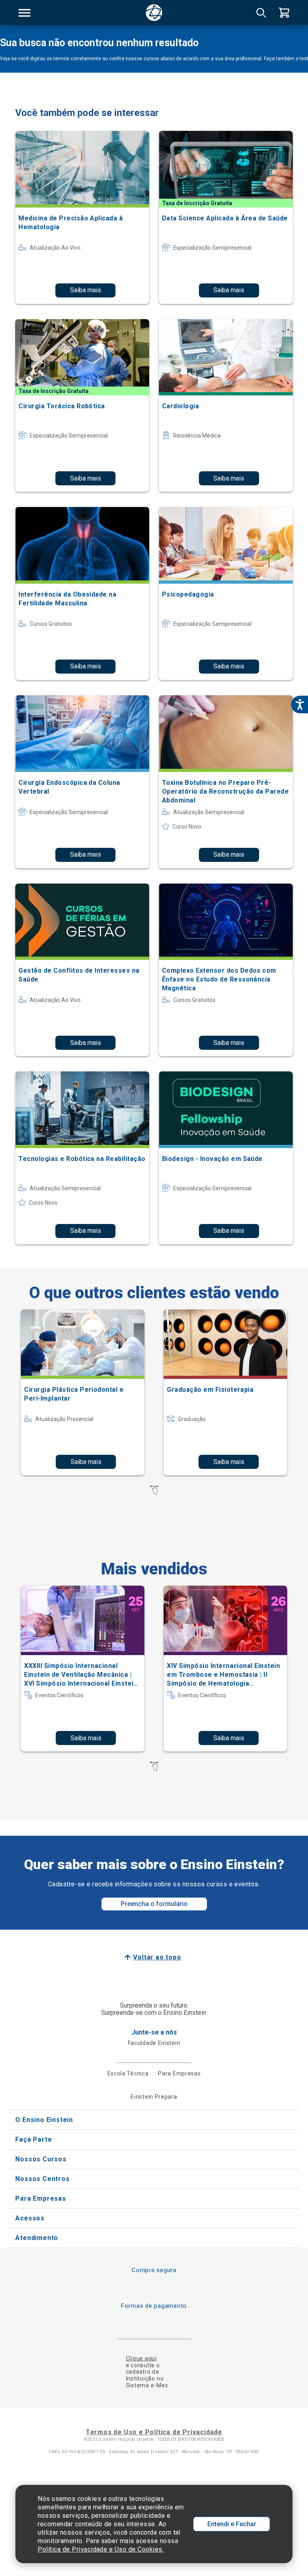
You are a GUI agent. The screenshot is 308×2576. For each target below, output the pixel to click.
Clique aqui (141, 2358)
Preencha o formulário (154, 1904)
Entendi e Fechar (232, 2524)
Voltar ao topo (157, 1957)
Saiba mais (86, 290)
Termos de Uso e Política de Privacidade (154, 2432)
